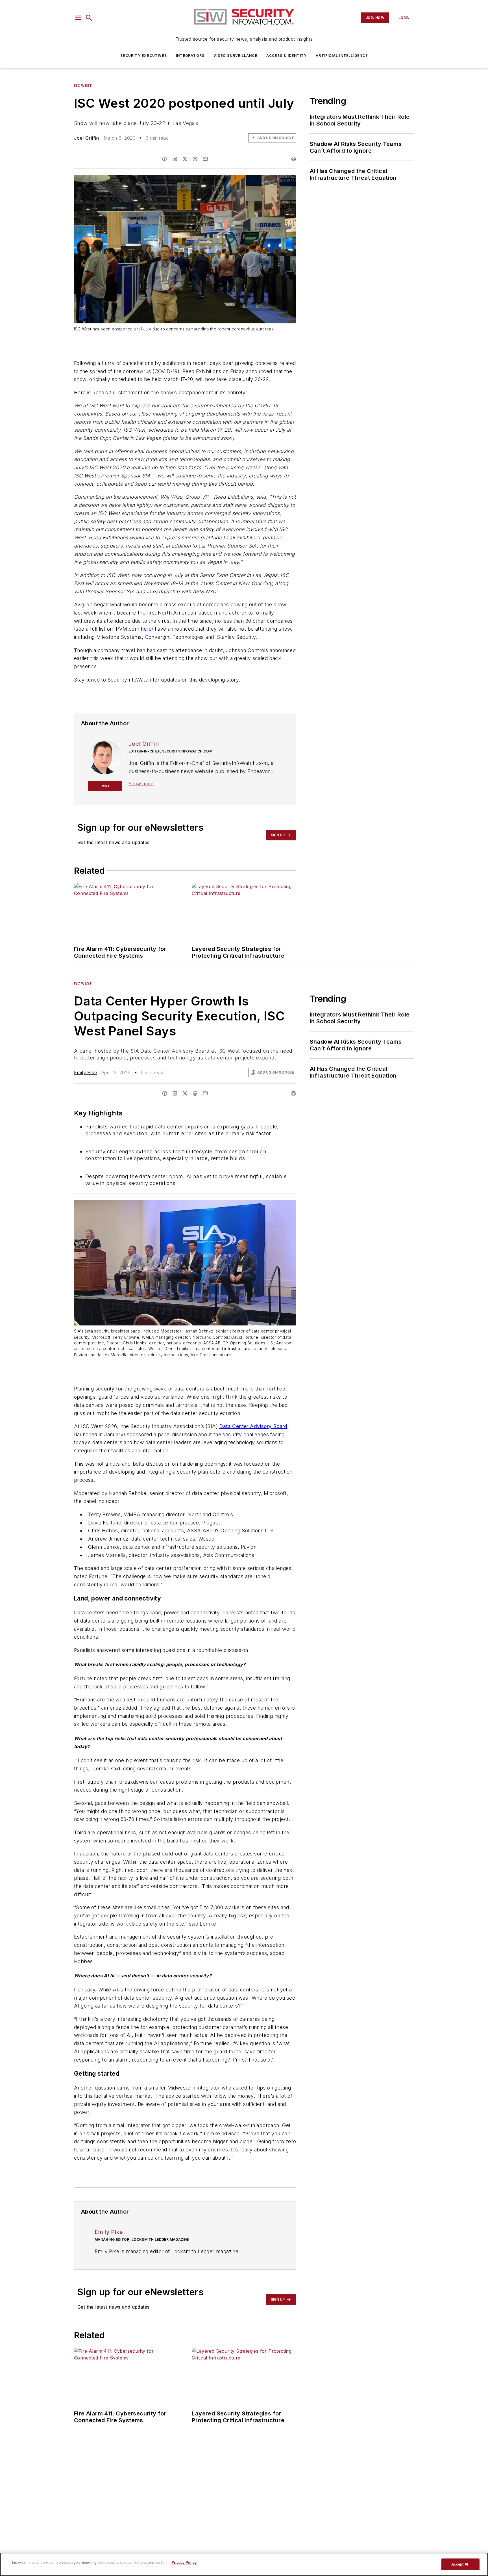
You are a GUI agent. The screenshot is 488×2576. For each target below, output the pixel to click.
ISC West (83, 86)
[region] (244, 2564)
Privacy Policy (184, 2563)
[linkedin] (175, 159)
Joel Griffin (87, 138)
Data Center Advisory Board (253, 1426)
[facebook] (165, 159)
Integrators (190, 56)
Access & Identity (287, 56)
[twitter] (185, 159)
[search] (89, 18)
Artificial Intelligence (342, 56)
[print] (293, 159)
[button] (78, 18)
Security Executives (144, 56)
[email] (205, 159)
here (146, 629)
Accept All (460, 2564)
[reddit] (195, 159)
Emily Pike (85, 1072)
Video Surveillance (235, 56)
